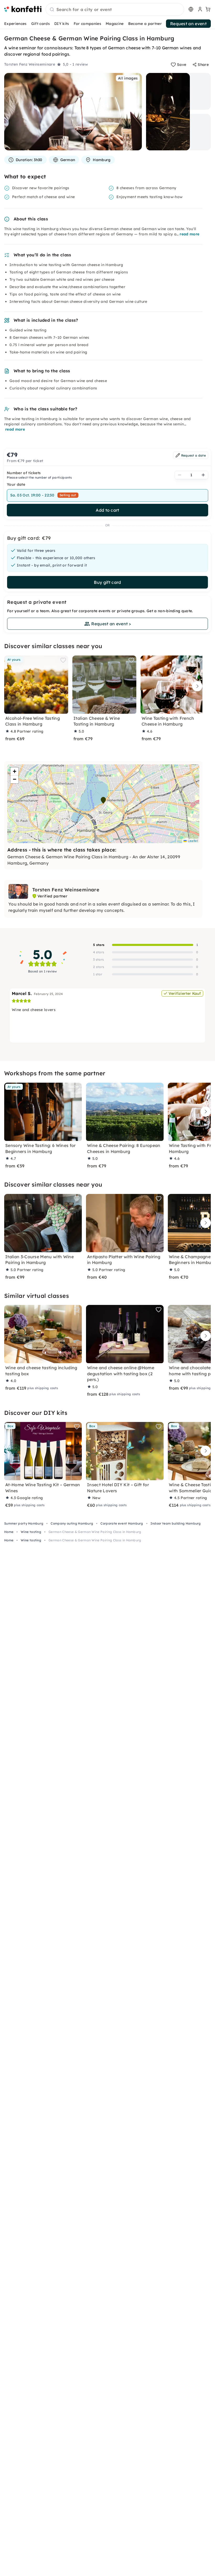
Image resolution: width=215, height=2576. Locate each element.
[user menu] (200, 9)
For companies (87, 24)
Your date (16, 484)
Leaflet (192, 841)
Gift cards (41, 24)
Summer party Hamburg (24, 1523)
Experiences (15, 24)
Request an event (188, 24)
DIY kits (62, 24)
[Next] (196, 686)
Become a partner (145, 24)
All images (128, 78)
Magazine (115, 24)
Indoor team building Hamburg (176, 1523)
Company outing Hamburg (72, 1523)
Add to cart (107, 510)
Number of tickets (24, 473)
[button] (103, 800)
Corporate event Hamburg (122, 1523)
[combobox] (115, 10)
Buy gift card (107, 582)
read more (189, 234)
